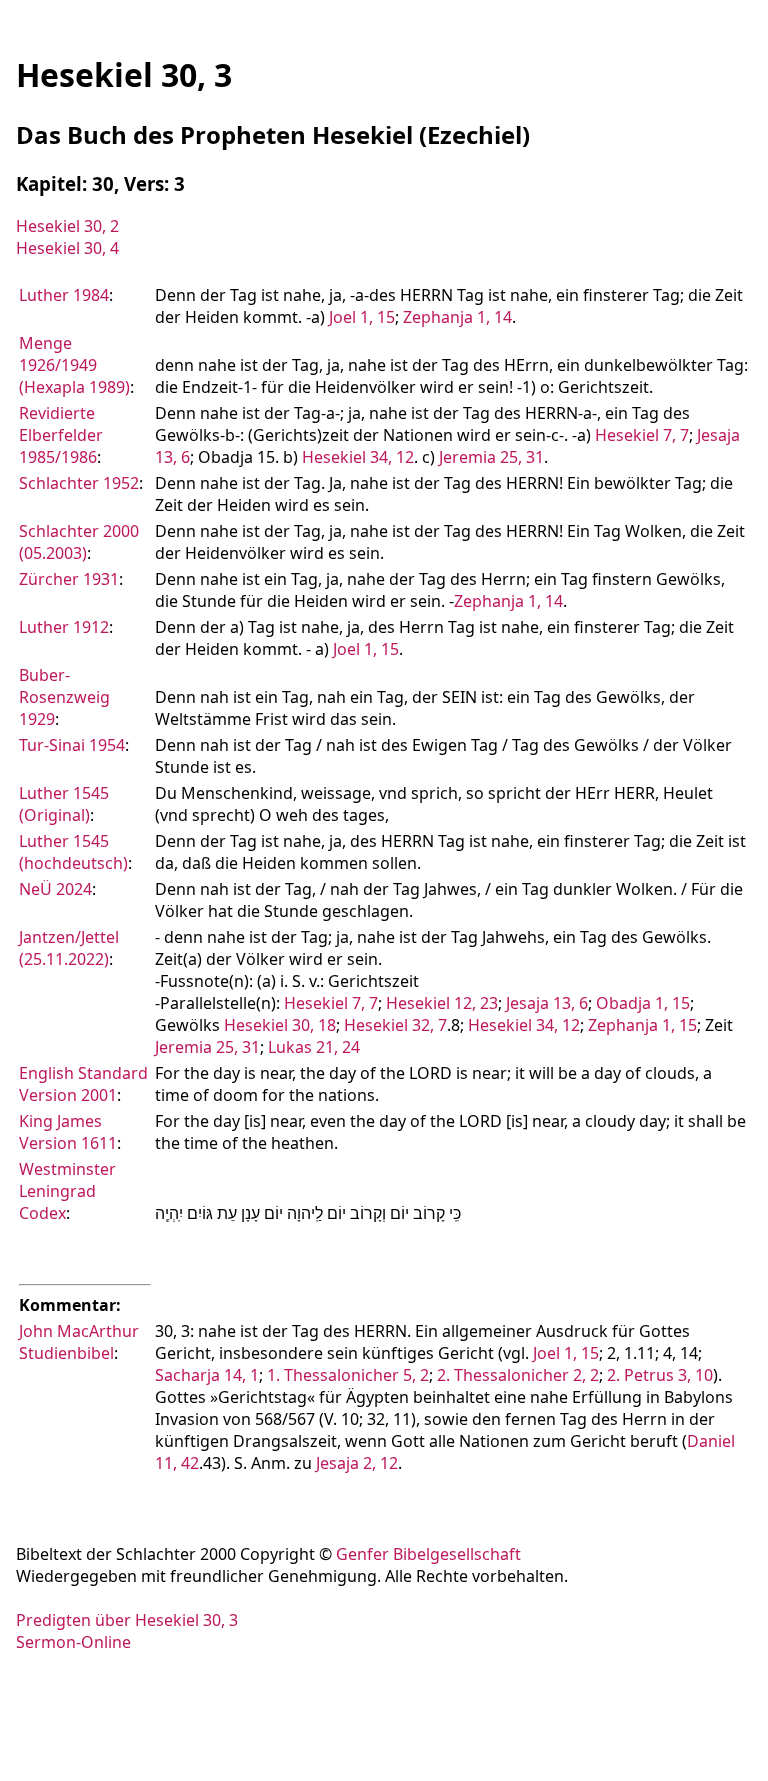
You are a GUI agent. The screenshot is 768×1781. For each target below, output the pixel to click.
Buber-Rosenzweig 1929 (64, 697)
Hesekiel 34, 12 (358, 457)
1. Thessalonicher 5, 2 (348, 1375)
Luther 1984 (64, 295)
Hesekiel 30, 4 (67, 248)
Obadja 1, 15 (643, 1003)
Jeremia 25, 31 (491, 457)
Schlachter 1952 (79, 483)
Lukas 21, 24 (314, 1047)
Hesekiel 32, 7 (395, 1025)
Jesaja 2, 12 (357, 1463)
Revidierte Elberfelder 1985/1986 (61, 435)
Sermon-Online (73, 1642)
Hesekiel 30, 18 (280, 1025)
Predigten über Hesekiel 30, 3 (127, 1620)
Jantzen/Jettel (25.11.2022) (69, 948)
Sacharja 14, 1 (207, 1375)
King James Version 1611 (68, 1132)
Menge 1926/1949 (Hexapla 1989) (74, 365)
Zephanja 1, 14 (457, 317)
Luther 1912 (64, 627)
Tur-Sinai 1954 (72, 745)
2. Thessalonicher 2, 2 (518, 1375)
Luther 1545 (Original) (64, 804)
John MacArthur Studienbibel (79, 1342)
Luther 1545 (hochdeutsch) (73, 852)
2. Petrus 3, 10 (660, 1375)
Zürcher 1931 (69, 579)
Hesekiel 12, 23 (442, 1003)
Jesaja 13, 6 (547, 1003)
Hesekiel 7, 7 (642, 435)
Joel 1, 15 (362, 317)
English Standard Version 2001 (83, 1084)
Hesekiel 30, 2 (67, 226)
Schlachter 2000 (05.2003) (79, 542)
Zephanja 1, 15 (642, 1025)
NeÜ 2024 (55, 889)
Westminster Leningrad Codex (67, 1191)
